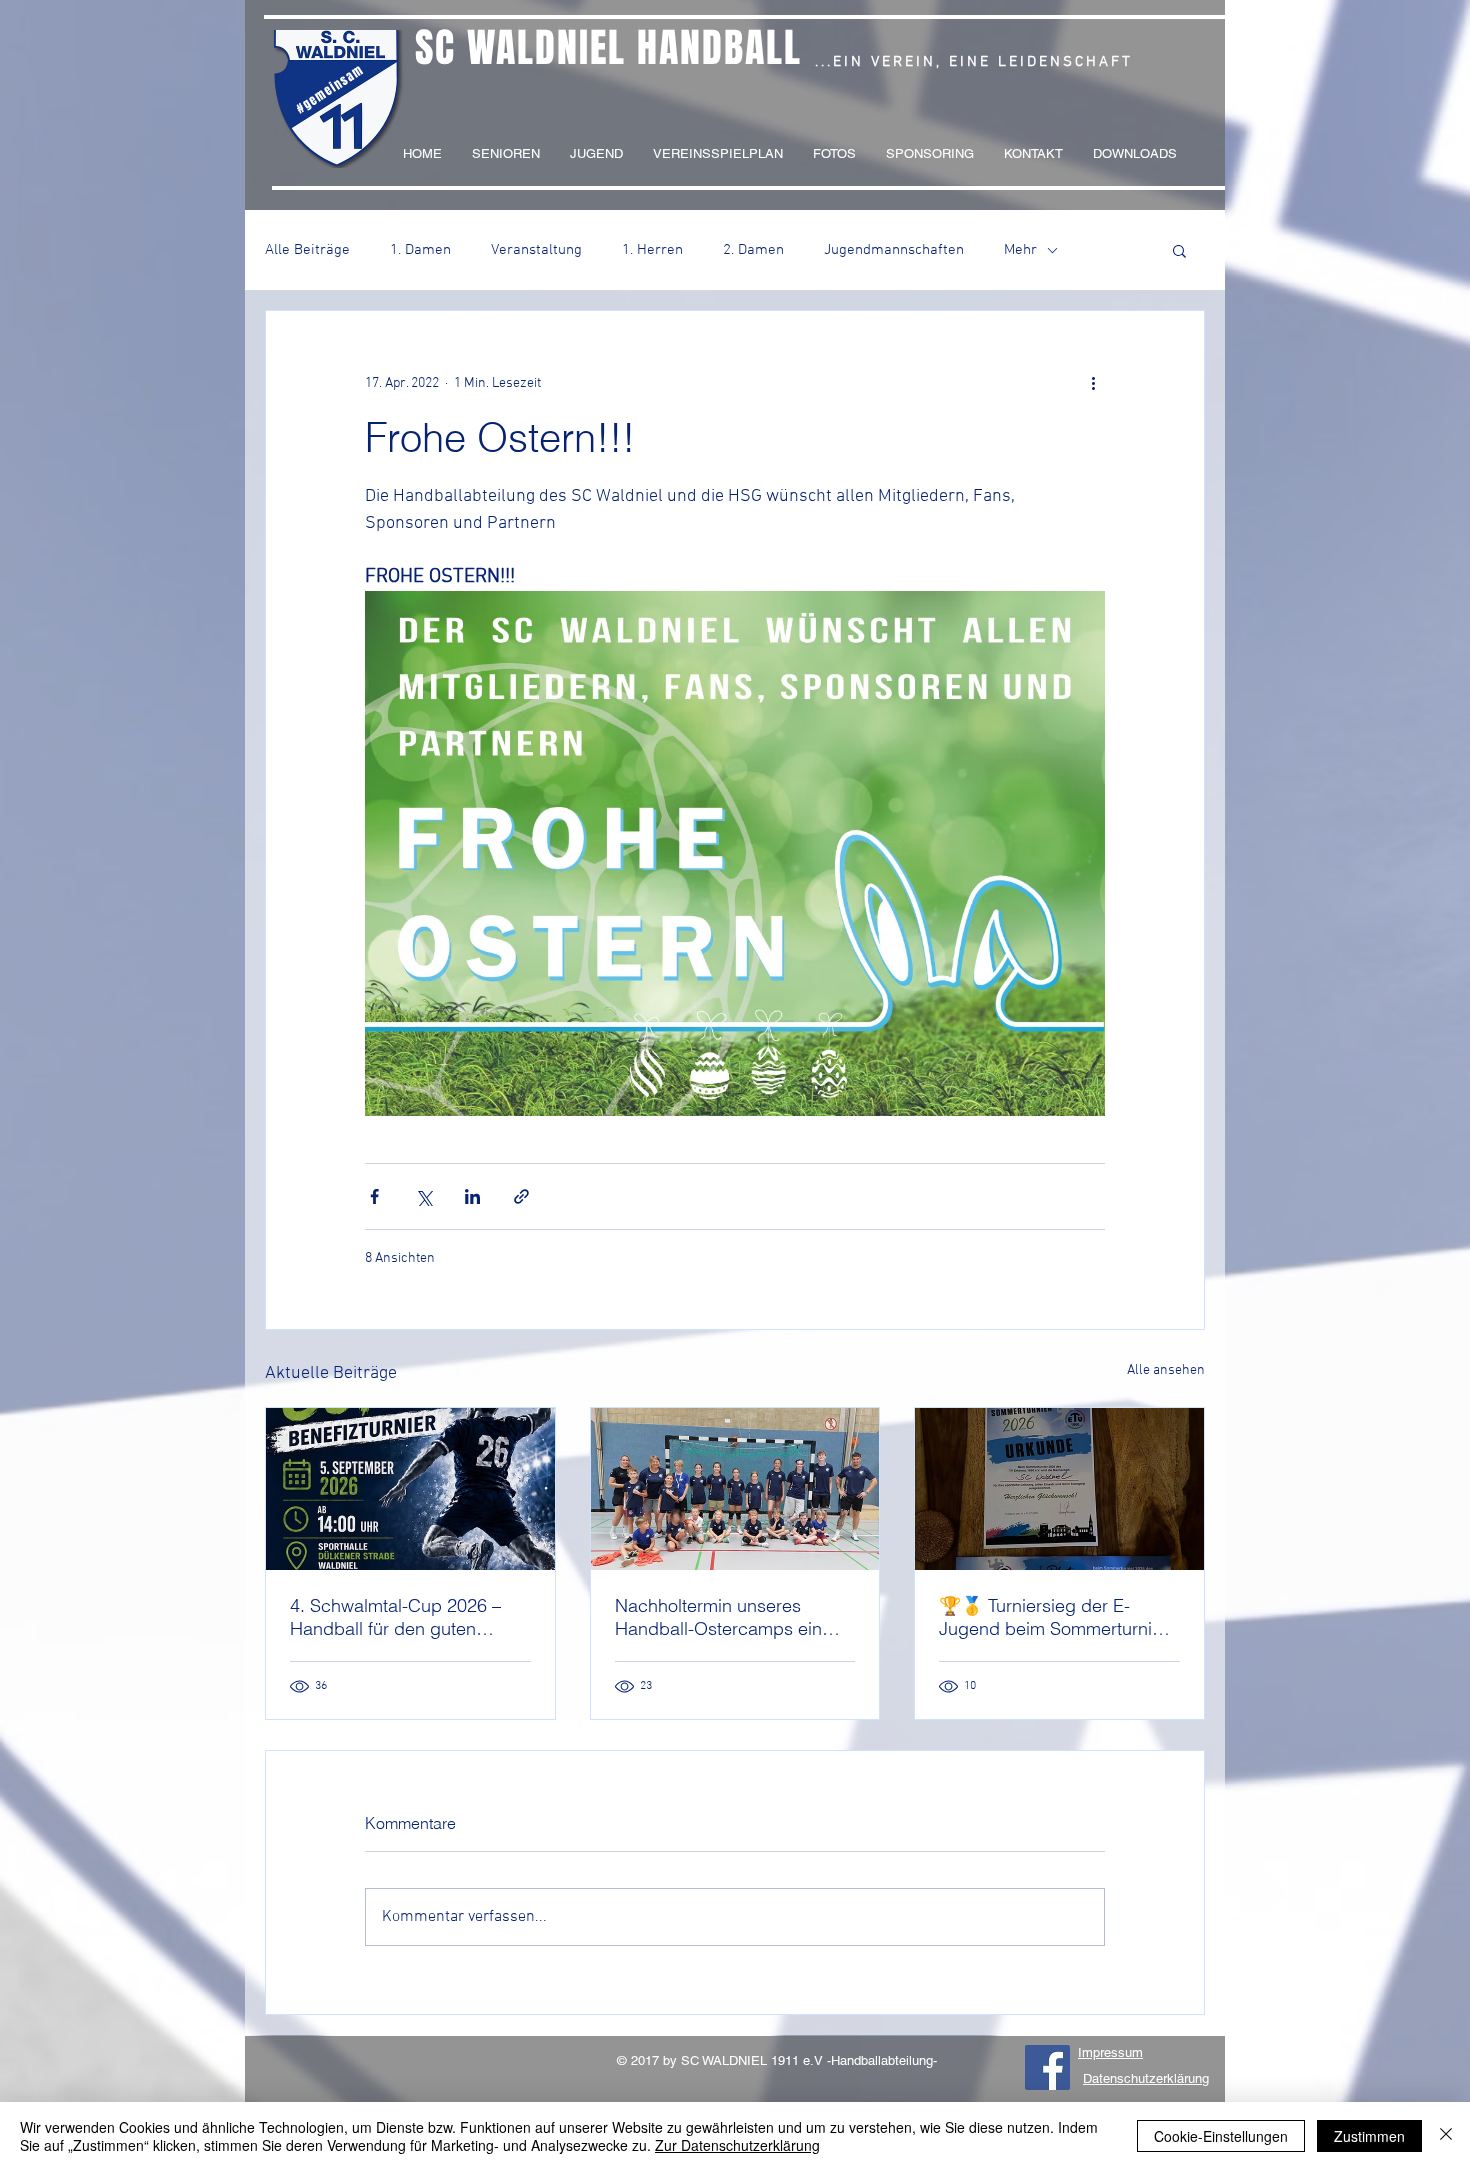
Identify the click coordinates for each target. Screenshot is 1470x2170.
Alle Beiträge (307, 250)
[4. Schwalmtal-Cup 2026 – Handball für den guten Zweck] (410, 1489)
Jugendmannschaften (894, 250)
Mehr (1020, 250)
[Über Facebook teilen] (374, 1196)
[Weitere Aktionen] (1093, 383)
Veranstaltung (536, 250)
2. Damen (753, 250)
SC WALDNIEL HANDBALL (608, 47)
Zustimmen (1369, 2136)
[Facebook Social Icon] (1047, 2067)
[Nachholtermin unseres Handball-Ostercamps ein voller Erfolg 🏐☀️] (735, 1489)
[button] (1179, 250)
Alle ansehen (1166, 1370)
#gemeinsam (330, 89)
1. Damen (420, 250)
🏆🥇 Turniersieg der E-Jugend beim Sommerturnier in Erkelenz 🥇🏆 (1053, 1617)
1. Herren (652, 250)
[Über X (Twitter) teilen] (423, 1196)
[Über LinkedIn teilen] (472, 1196)
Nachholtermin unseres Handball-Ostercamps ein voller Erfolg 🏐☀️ (718, 1617)
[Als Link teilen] (521, 1196)
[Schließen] (1446, 2136)
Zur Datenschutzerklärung (737, 2145)
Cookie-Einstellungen (1221, 2136)
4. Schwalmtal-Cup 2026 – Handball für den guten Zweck (395, 1617)
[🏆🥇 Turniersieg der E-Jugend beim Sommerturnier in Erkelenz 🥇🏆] (1059, 1489)
